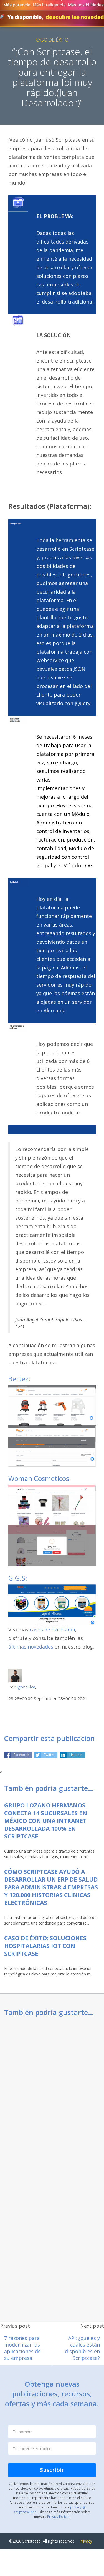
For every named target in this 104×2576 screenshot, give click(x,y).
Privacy (86, 2541)
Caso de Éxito (52, 40)
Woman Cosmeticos (39, 1478)
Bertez (18, 1379)
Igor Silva (26, 1687)
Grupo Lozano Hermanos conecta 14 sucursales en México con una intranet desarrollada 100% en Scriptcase (46, 1821)
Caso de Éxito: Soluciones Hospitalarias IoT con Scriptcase (45, 1946)
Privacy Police (58, 2516)
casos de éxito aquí (52, 1630)
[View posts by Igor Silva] (15, 1675)
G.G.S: (18, 1578)
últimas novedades (31, 1647)
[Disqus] (52, 2095)
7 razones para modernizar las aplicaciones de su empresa (22, 2348)
